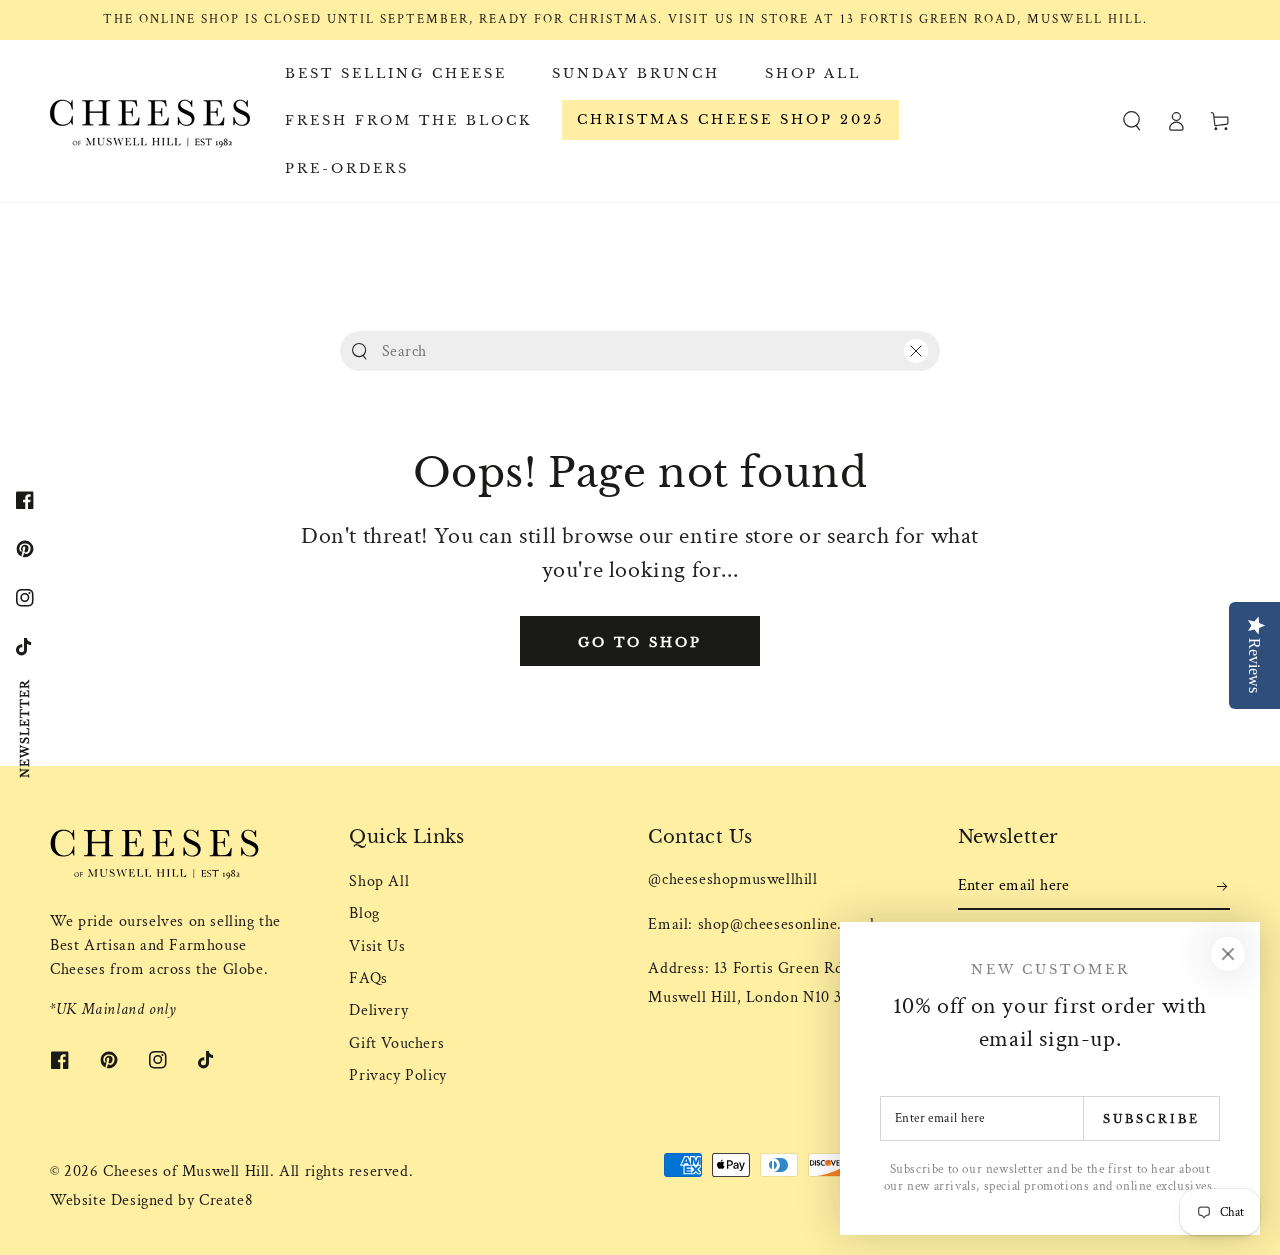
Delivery (378, 1010)
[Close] (916, 351)
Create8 (226, 1200)
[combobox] (635, 351)
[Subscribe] (1223, 887)
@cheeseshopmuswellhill (732, 879)
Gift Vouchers (396, 1043)
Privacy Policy (397, 1075)
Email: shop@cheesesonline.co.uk (763, 924)
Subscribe (1151, 1119)
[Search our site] (359, 351)
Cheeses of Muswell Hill (186, 1171)
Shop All (379, 881)
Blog (364, 913)
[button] (1132, 121)
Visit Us (377, 946)
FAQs (368, 978)
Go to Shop (640, 642)
